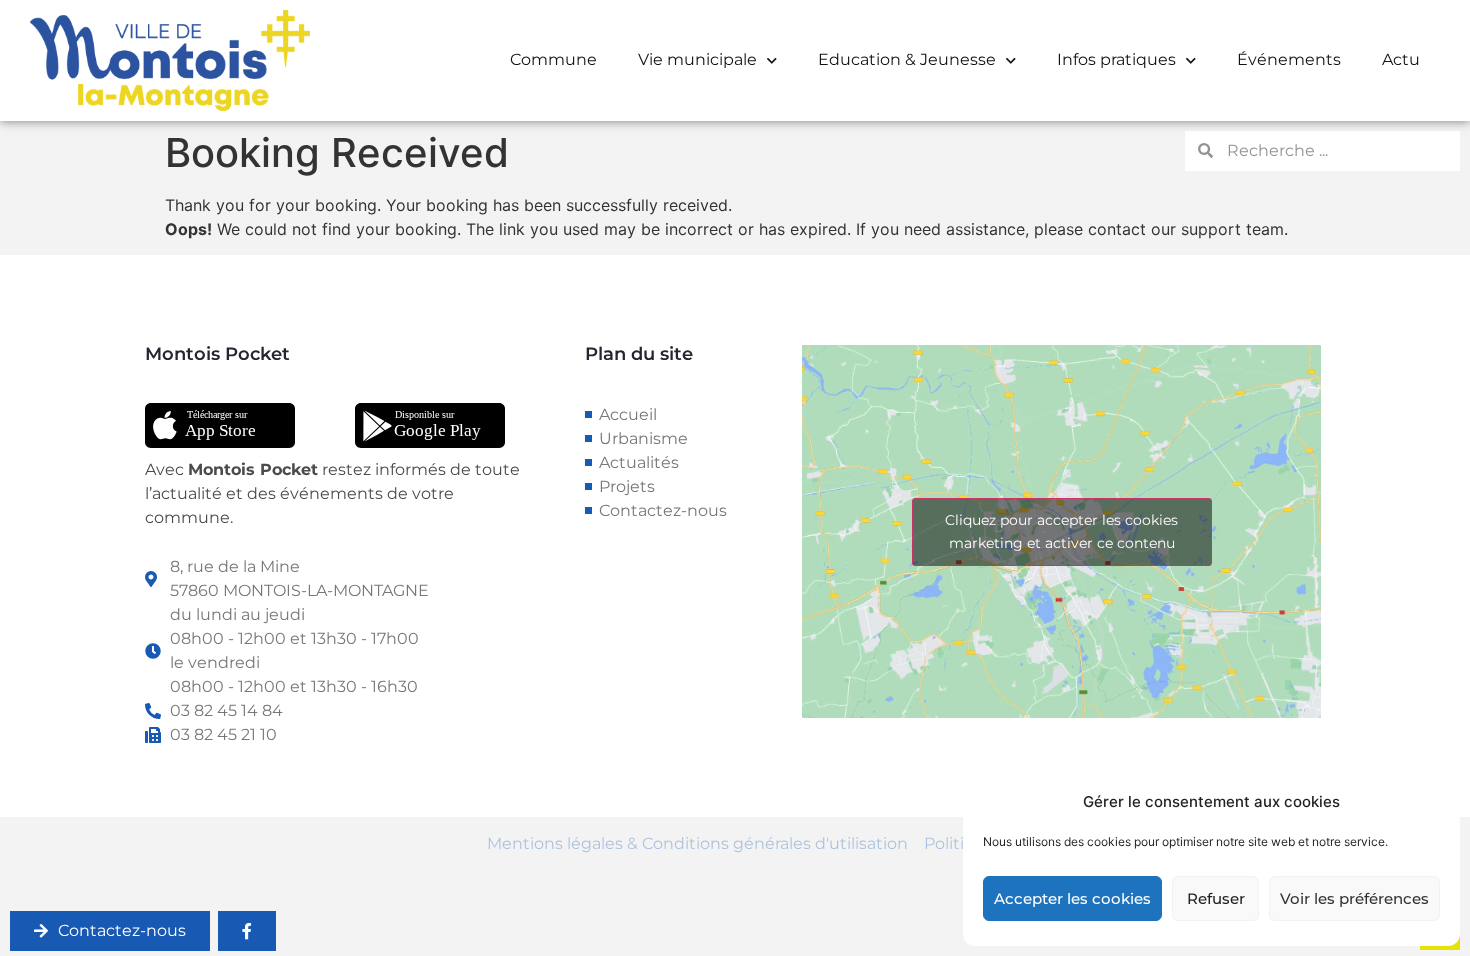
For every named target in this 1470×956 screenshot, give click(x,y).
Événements (1289, 59)
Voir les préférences (1354, 898)
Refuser (1216, 898)
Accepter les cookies (1072, 898)
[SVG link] (220, 426)
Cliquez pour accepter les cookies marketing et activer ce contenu (1061, 531)
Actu (1401, 59)
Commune (553, 59)
